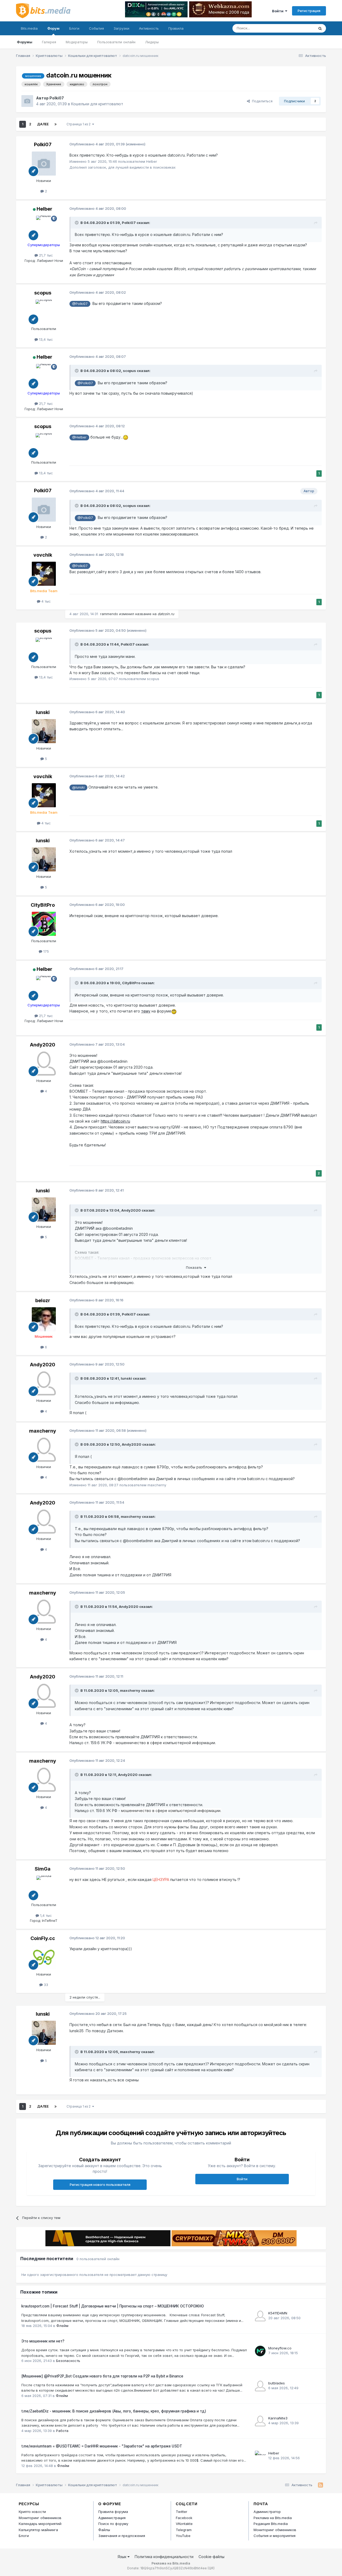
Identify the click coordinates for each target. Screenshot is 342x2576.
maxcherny (43, 1431)
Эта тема (300, 28)
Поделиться (261, 101)
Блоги (74, 28)
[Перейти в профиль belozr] (44, 1319)
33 (45, 1985)
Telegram (184, 2530)
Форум (53, 28)
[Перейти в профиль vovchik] (44, 574)
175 (46, 951)
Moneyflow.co (280, 2348)
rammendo (109, 614)
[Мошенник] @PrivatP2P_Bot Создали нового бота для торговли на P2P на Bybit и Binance (102, 2376)
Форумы (25, 42)
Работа (62, 2431)
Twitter (182, 2512)
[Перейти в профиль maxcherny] (44, 1450)
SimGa (43, 1869)
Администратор (267, 2512)
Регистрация (309, 11)
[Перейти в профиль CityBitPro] (44, 924)
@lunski (78, 787)
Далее (43, 124)
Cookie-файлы (211, 2557)
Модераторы (77, 42)
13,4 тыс (45, 339)
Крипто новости (32, 2512)
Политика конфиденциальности (164, 2557)
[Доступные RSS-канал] (320, 2485)
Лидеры (152, 42)
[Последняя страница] (56, 124)
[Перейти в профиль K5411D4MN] (260, 2316)
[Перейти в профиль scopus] (44, 312)
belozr (43, 1300)
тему (146, 1011)
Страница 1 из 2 (79, 124)
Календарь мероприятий (40, 2524)
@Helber (79, 437)
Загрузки (121, 28)
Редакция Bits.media (271, 2524)
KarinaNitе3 (278, 2418)
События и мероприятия (275, 2536)
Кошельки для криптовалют (97, 104)
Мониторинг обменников (40, 2518)
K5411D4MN (278, 2313)
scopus (43, 293)
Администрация (112, 2518)
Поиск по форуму (113, 2524)
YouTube (183, 2536)
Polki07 (57, 98)
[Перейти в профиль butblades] (260, 2386)
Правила (176, 28)
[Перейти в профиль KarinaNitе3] (260, 2421)
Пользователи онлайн (116, 42)
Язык (123, 2557)
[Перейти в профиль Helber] (44, 228)
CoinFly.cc (43, 1938)
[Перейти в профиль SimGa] (44, 1888)
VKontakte (184, 2524)
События (96, 28)
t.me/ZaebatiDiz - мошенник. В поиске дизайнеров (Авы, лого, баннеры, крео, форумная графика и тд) (114, 2411)
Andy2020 (43, 1045)
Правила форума (113, 2512)
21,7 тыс (45, 255)
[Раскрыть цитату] (77, 223)
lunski (43, 712)
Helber (44, 209)
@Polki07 (80, 304)
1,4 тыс (45, 1915)
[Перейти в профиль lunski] (44, 731)
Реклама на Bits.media (273, 2518)
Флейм (62, 2326)
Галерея (49, 42)
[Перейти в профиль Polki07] (27, 101)
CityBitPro (43, 905)
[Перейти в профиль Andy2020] (44, 1064)
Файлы (104, 2530)
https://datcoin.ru (115, 1121)
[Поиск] (320, 28)
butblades (277, 2383)
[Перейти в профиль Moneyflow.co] (260, 2351)
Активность (149, 28)
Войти (279, 11)
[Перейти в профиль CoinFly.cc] (44, 1957)
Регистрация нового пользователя (100, 2185)
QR (211, 2568)
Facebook (184, 2518)
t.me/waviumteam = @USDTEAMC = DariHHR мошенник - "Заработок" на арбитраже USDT (102, 2446)
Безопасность (68, 2361)
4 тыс (46, 601)
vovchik (43, 555)
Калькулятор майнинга (38, 2530)
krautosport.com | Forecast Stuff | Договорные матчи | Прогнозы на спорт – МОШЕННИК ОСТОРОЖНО (113, 2306)
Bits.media (29, 28)
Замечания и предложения (122, 2536)
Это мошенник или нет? (43, 2341)
